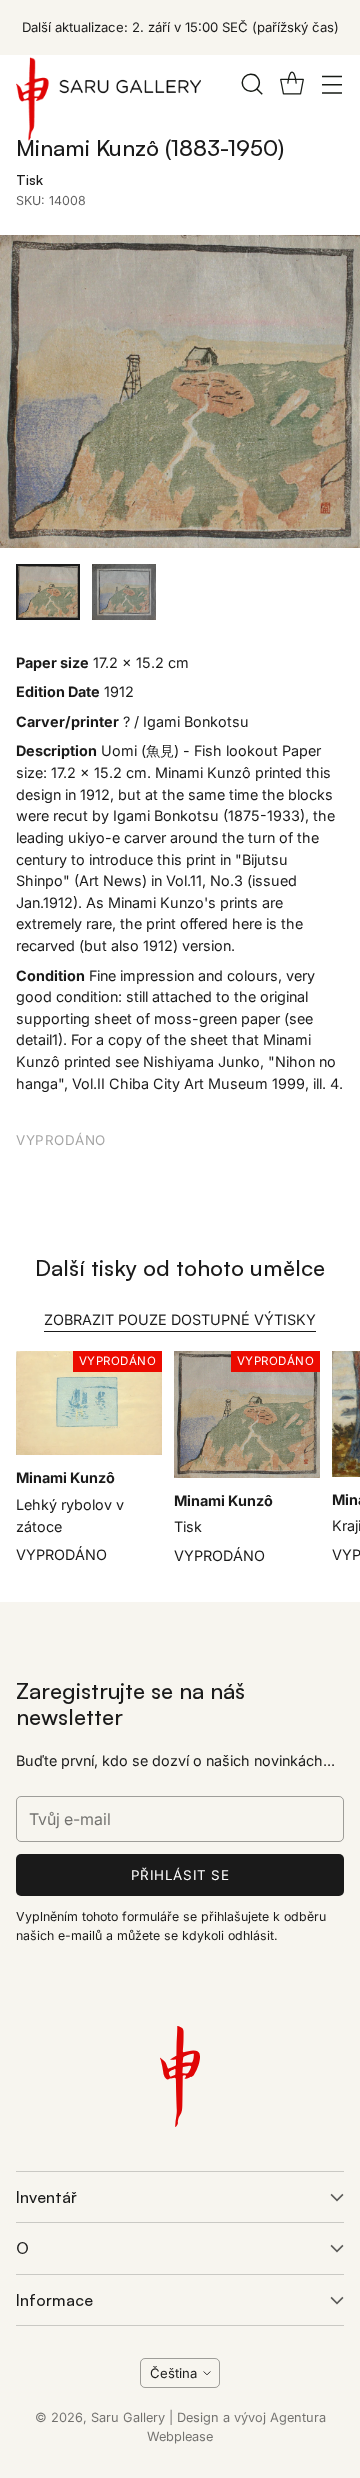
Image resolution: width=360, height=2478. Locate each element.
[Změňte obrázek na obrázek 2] (124, 592)
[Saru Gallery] (108, 103)
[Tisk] (180, 391)
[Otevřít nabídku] (331, 83)
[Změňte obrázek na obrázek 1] (48, 592)
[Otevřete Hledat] (251, 83)
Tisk (188, 1526)
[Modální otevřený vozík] (291, 83)
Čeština (173, 2373)
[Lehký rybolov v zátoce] (89, 1403)
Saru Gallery (128, 2417)
